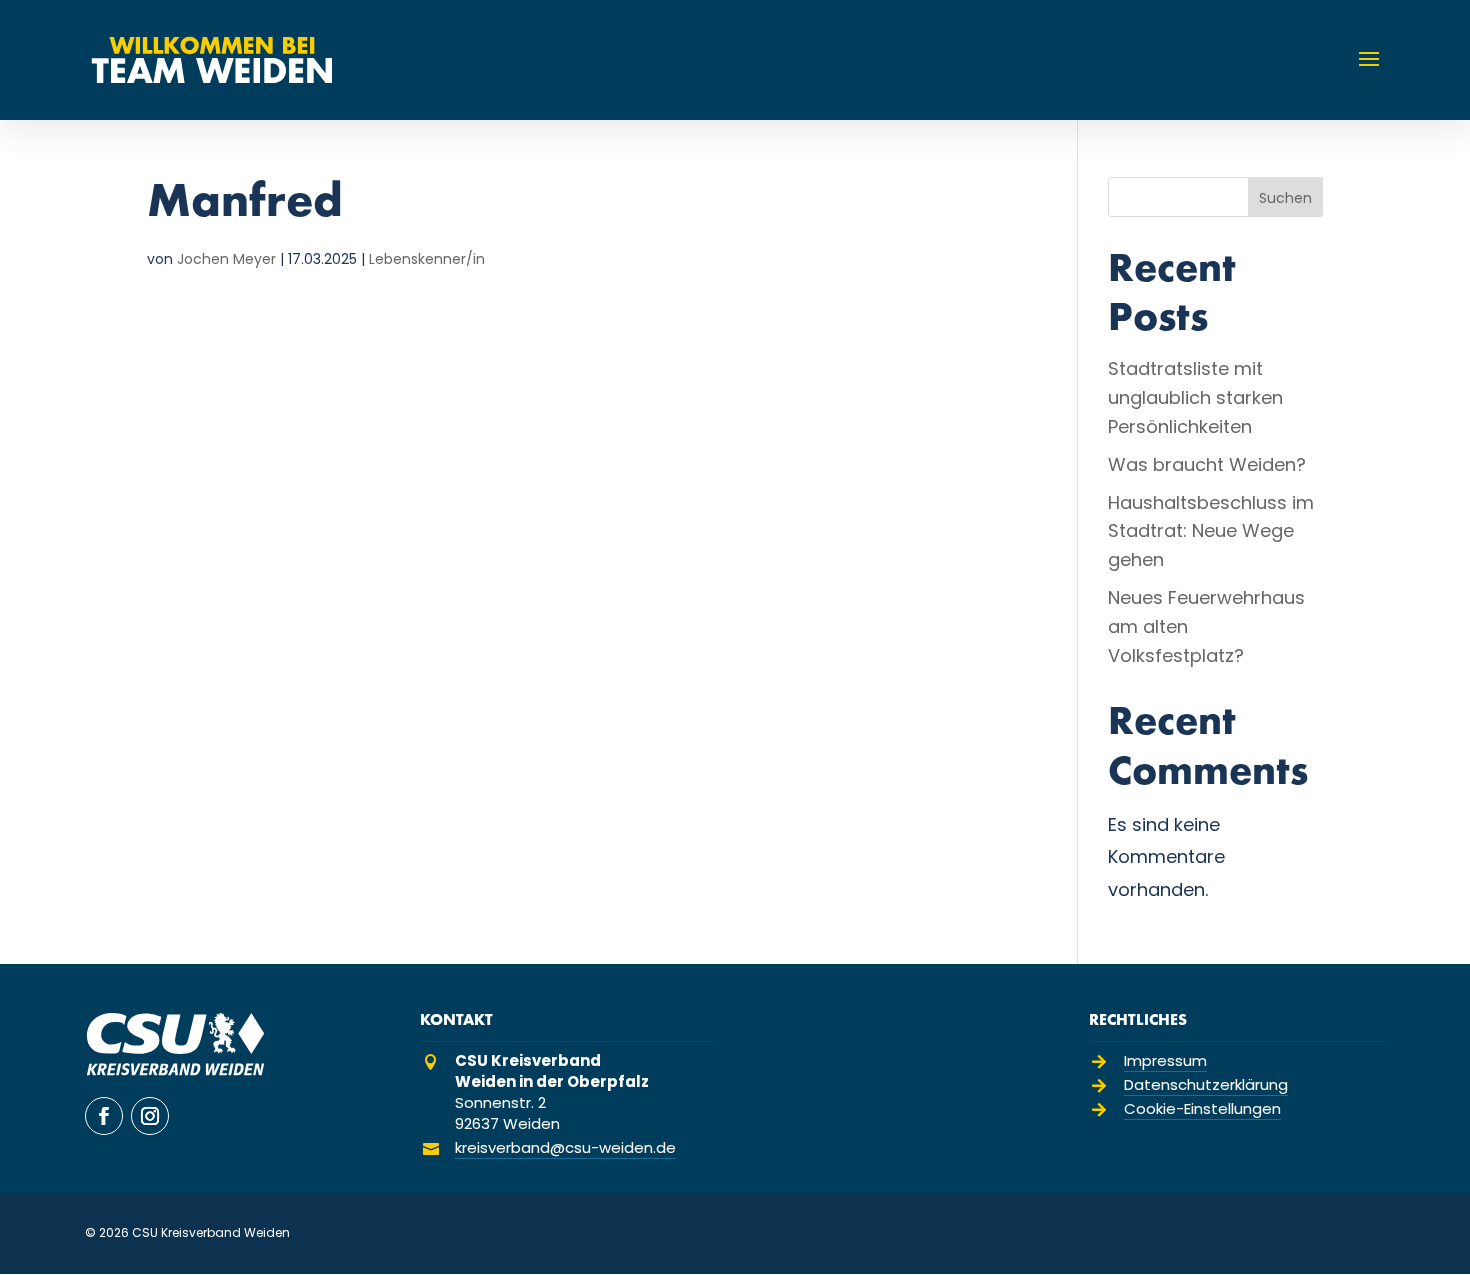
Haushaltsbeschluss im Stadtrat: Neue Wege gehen (1211, 531)
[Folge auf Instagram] (150, 1116)
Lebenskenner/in (427, 259)
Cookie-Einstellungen (1202, 1108)
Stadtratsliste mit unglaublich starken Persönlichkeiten (1195, 397)
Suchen (1285, 198)
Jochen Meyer (226, 259)
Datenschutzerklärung (1206, 1084)
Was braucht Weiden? (1207, 464)
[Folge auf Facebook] (104, 1116)
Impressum (1165, 1060)
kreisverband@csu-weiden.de (565, 1147)
